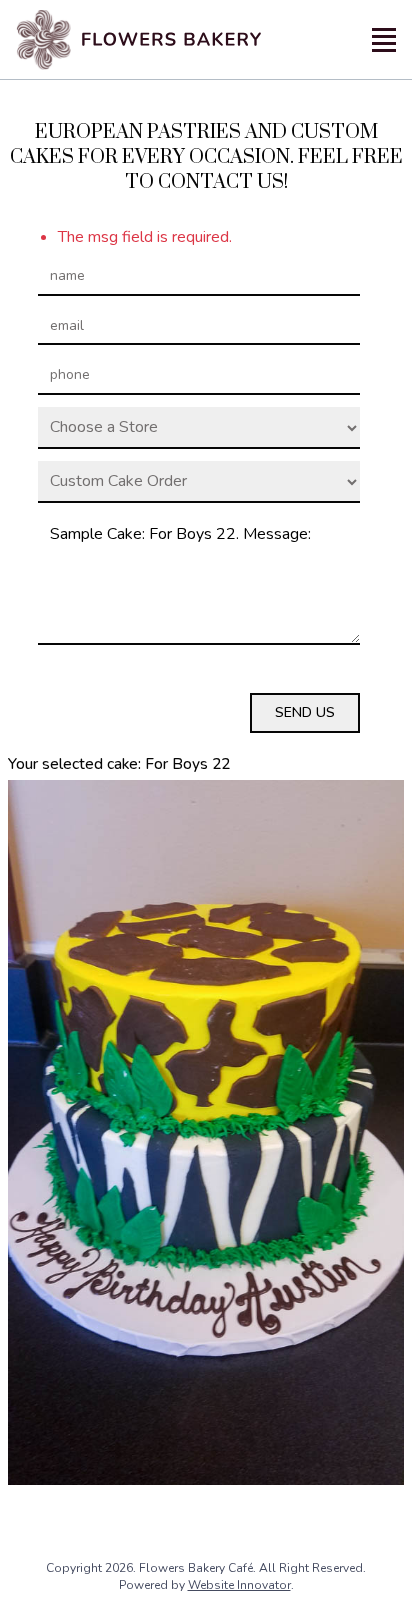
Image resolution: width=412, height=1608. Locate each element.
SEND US (305, 712)
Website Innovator (239, 1585)
